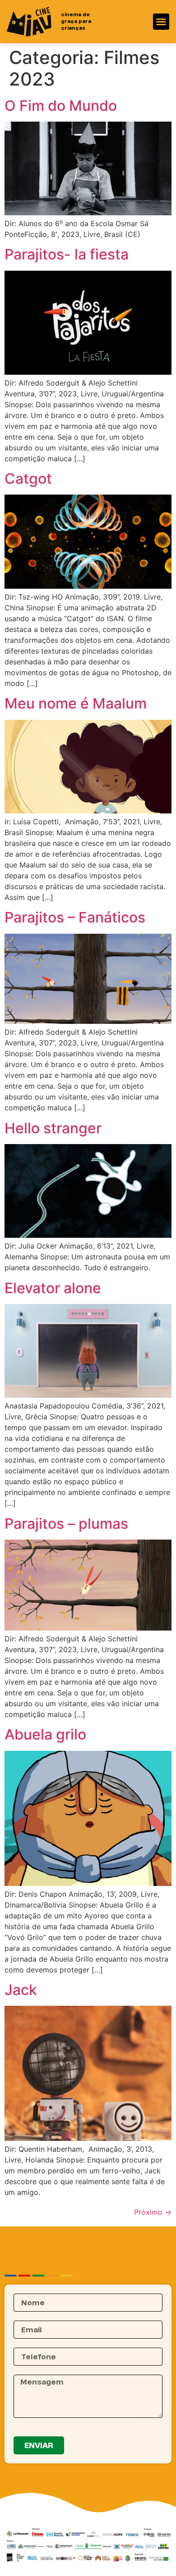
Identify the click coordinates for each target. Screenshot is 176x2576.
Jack (21, 1990)
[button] (161, 22)
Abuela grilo (45, 1734)
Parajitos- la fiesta (67, 254)
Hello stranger (53, 1128)
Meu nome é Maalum (76, 703)
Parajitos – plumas (66, 1524)
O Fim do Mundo (61, 106)
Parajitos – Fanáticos (75, 917)
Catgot (28, 479)
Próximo (153, 2212)
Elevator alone (53, 1288)
